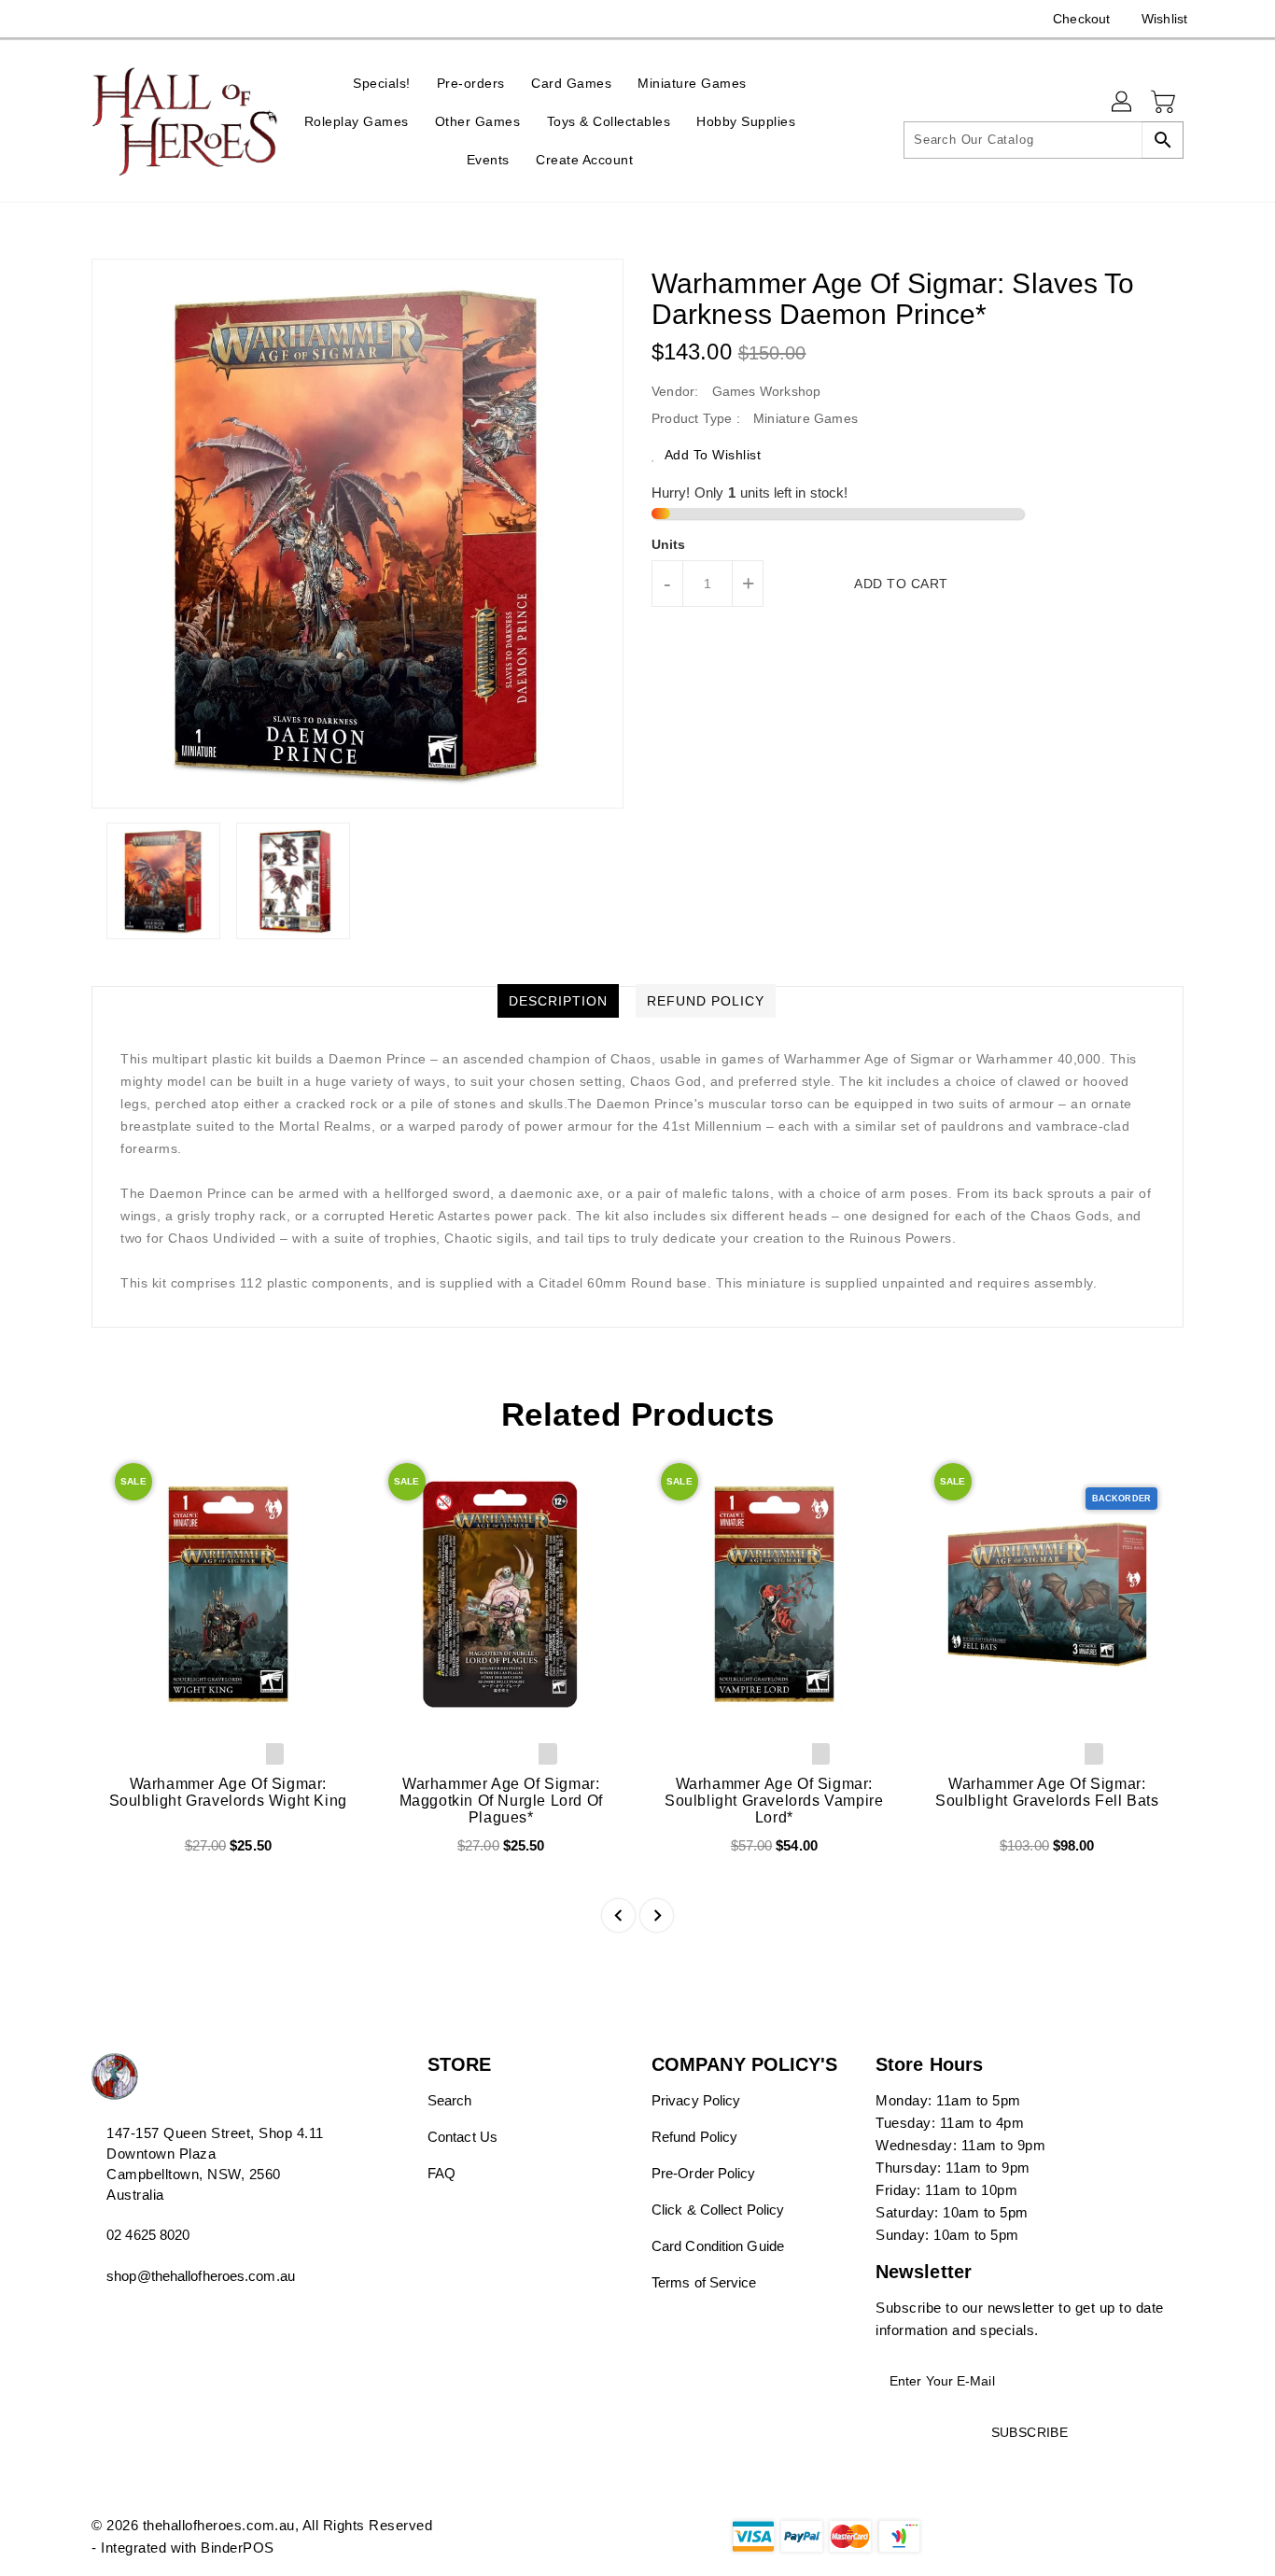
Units (669, 544)
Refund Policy (694, 2137)
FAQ (441, 2173)
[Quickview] (121, 1852)
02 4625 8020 (148, 2235)
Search (450, 2100)
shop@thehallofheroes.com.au (201, 2276)
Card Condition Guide (718, 2246)
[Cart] (1165, 103)
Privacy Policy (696, 2100)
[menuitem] (382, 83)
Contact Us (462, 2137)
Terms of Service (704, 2282)
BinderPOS (238, 2548)
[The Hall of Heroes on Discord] (101, 19)
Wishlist (1164, 19)
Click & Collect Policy (718, 2210)
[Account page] (1123, 103)
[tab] (558, 1001)
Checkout (1081, 19)
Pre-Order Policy (704, 2173)
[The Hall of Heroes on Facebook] (65, 19)
